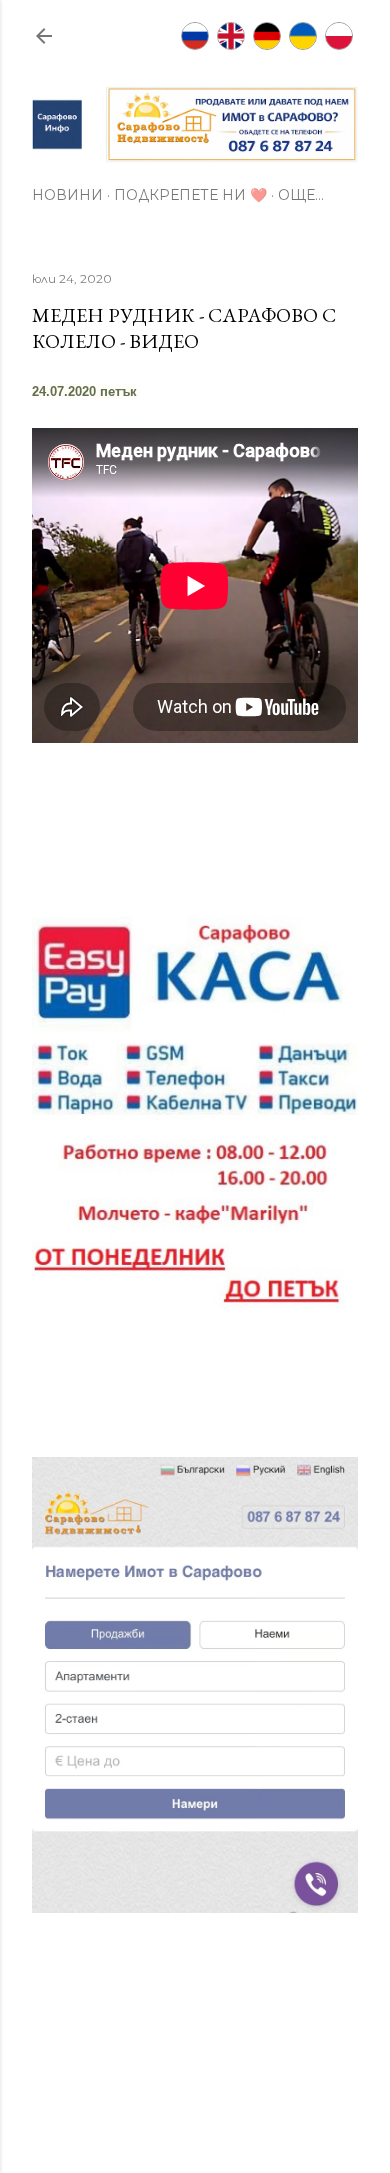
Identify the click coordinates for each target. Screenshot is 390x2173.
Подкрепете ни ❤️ (190, 195)
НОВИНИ (67, 195)
